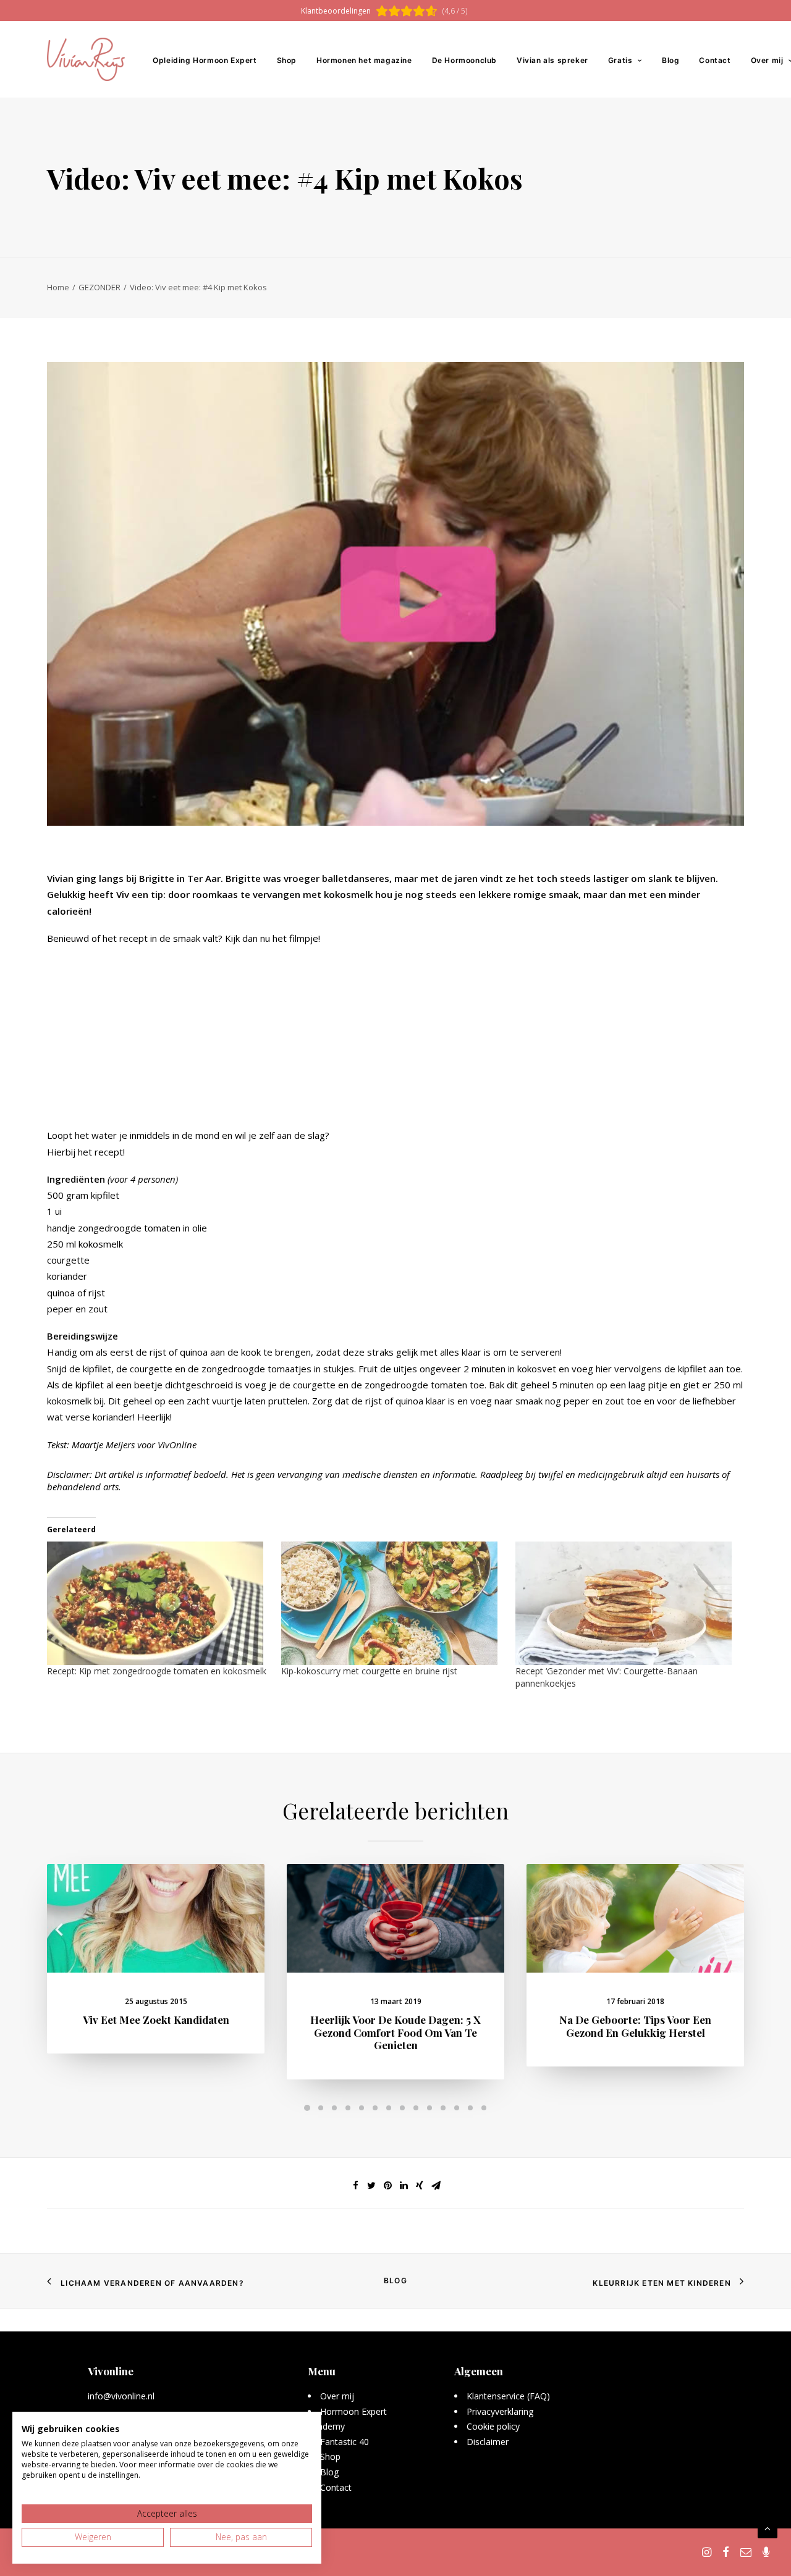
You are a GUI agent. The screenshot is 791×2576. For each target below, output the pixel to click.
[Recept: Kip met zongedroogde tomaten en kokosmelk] (158, 1603)
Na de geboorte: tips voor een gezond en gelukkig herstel (635, 2026)
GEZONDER (99, 287)
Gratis (620, 60)
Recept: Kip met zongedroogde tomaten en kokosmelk (157, 1671)
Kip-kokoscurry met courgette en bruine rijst (369, 1671)
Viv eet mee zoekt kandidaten (156, 2020)
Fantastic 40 (345, 2442)
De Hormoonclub (464, 60)
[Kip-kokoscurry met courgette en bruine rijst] (392, 1603)
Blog (670, 60)
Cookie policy (493, 2426)
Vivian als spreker (552, 60)
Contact (715, 60)
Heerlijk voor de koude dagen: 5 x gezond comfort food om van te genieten (395, 2032)
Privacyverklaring (500, 2411)
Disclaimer (488, 2442)
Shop (287, 60)
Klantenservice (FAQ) (508, 2396)
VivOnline (177, 1445)
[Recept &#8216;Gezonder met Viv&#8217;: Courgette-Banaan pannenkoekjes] (626, 1603)
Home (58, 287)
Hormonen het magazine (364, 60)
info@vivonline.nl (121, 2396)
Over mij (337, 2396)
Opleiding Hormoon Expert (205, 60)
